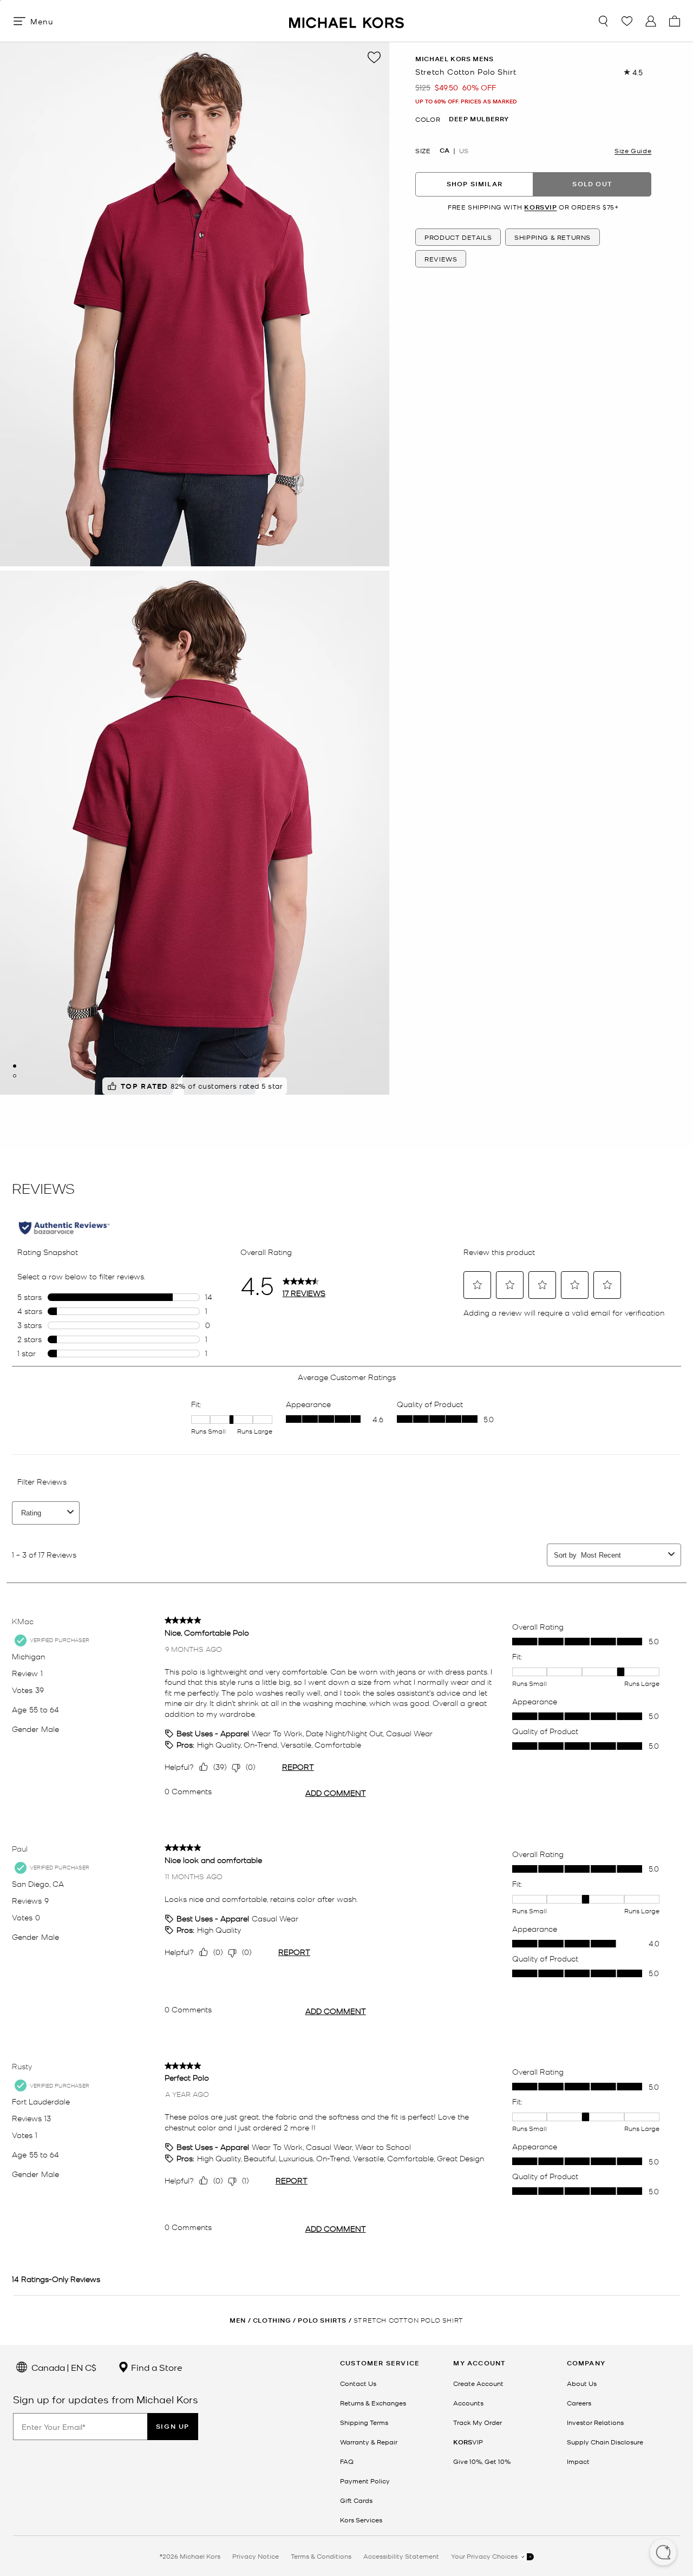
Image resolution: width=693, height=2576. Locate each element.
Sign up (173, 2426)
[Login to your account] (651, 21)
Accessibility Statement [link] (401, 2556)
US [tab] (464, 151)
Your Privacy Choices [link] (485, 2556)
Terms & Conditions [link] (321, 2556)
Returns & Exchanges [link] (373, 2403)
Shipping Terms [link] (364, 2422)
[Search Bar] (603, 21)
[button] (663, 2553)
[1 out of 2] (15, 1066)
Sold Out (592, 184)
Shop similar (475, 184)
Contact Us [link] (358, 2383)
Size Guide (633, 151)
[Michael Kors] (346, 21)
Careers (579, 2403)
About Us (582, 2383)
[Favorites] (627, 21)
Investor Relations (595, 2422)
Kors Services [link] (361, 2520)
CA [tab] (444, 151)
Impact (578, 2461)
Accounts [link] (468, 2403)
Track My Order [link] (478, 2422)
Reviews (441, 259)
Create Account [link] (478, 2383)
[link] (468, 2442)
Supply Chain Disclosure (605, 2442)
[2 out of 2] (15, 1076)
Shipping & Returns (553, 238)
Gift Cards (356, 2500)
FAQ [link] (347, 2461)
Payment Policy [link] (365, 2481)
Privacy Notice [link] (256, 2556)
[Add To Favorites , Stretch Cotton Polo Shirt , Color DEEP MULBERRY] (374, 57)
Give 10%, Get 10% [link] (482, 2461)
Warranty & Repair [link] (369, 2442)
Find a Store (156, 2367)
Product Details (458, 238)
